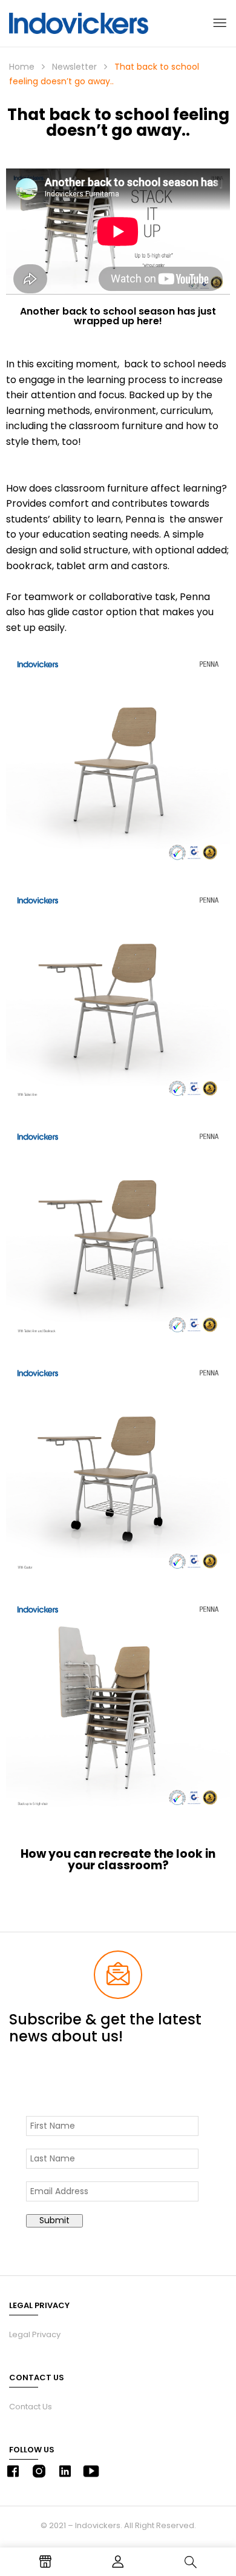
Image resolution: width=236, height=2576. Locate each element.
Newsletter (74, 67)
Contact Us (31, 2407)
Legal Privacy (35, 2334)
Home (22, 67)
